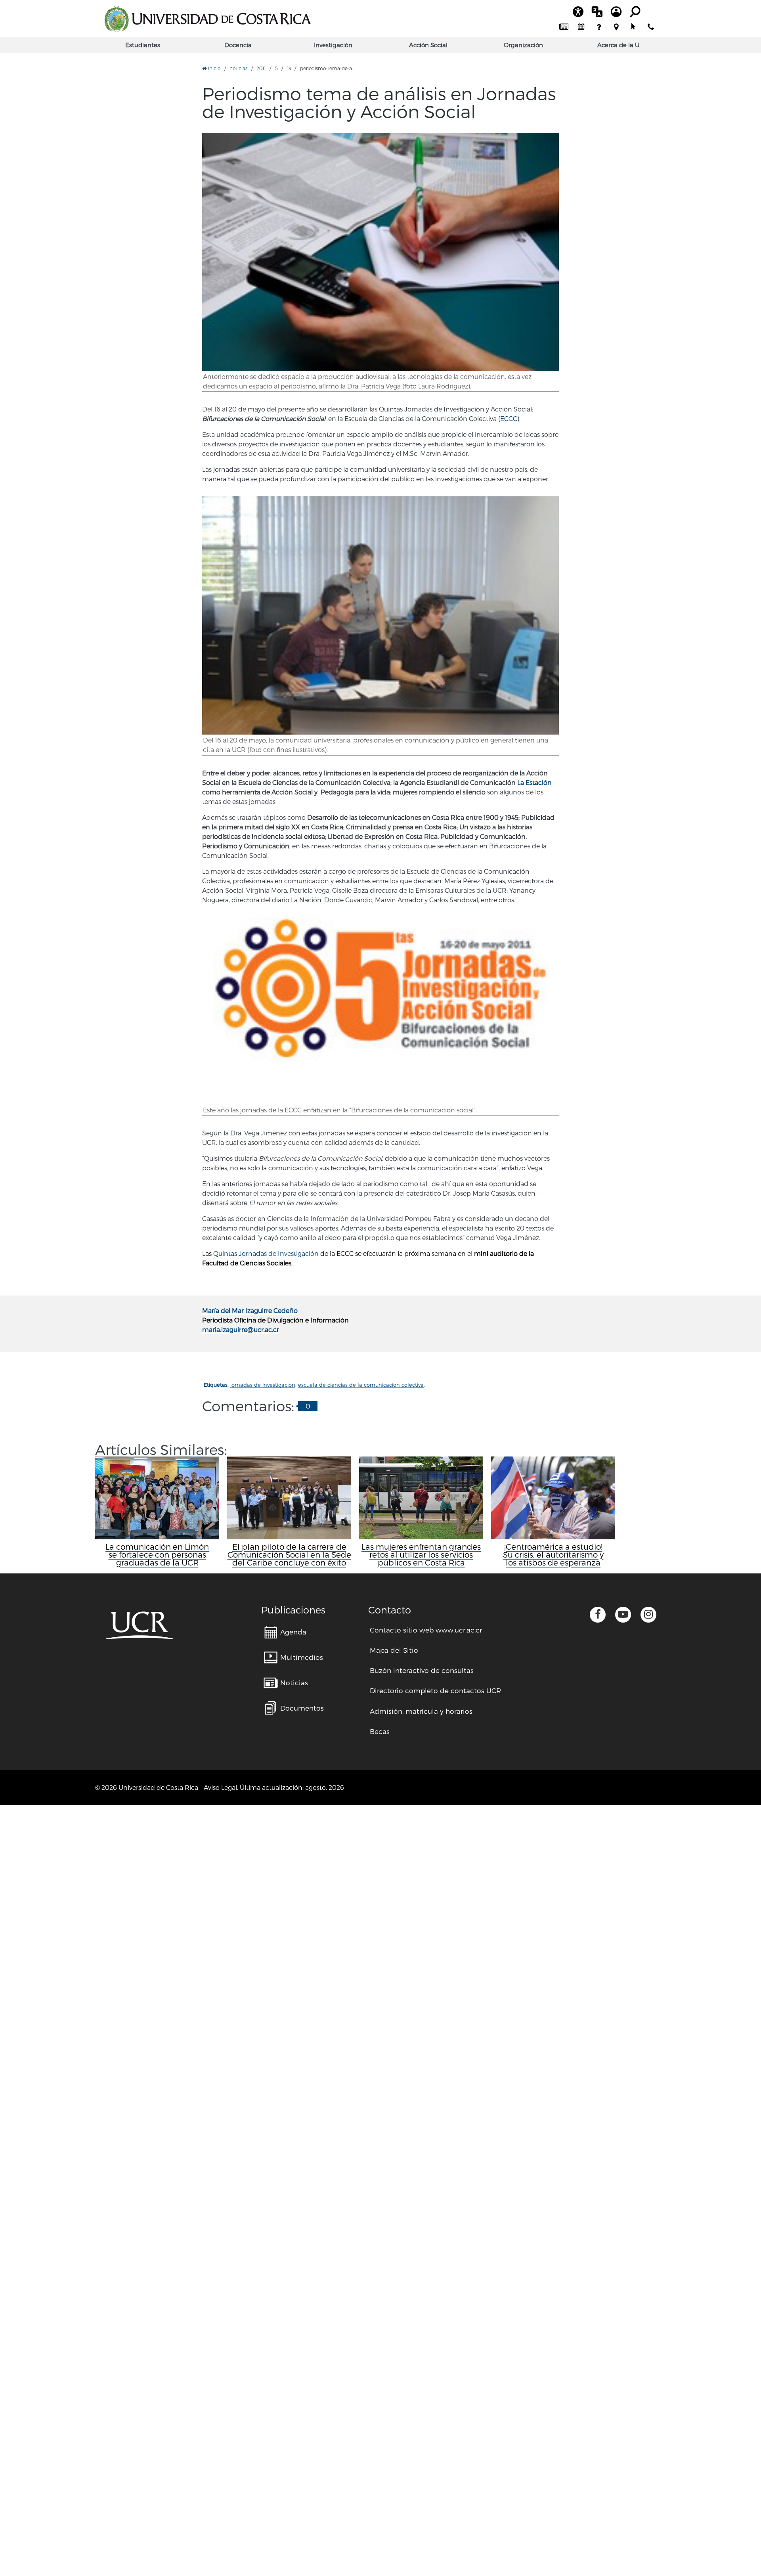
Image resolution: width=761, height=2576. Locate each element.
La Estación (534, 782)
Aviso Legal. (221, 1787)
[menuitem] (564, 27)
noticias (238, 68)
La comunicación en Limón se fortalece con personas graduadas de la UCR (157, 1554)
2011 (261, 68)
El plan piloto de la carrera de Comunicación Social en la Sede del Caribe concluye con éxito (289, 1554)
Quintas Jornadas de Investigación (266, 1253)
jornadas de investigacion (263, 1385)
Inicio (213, 68)
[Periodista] (380, 252)
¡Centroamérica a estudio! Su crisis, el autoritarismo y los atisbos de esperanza (553, 1554)
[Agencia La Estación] (380, 615)
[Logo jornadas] (380, 1011)
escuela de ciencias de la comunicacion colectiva (361, 1385)
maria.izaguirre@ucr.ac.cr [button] (241, 1329)
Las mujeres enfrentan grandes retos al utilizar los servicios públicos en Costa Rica (421, 1554)
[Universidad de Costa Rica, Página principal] (207, 19)
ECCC (509, 418)
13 (289, 68)
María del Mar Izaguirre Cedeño (250, 1310)
